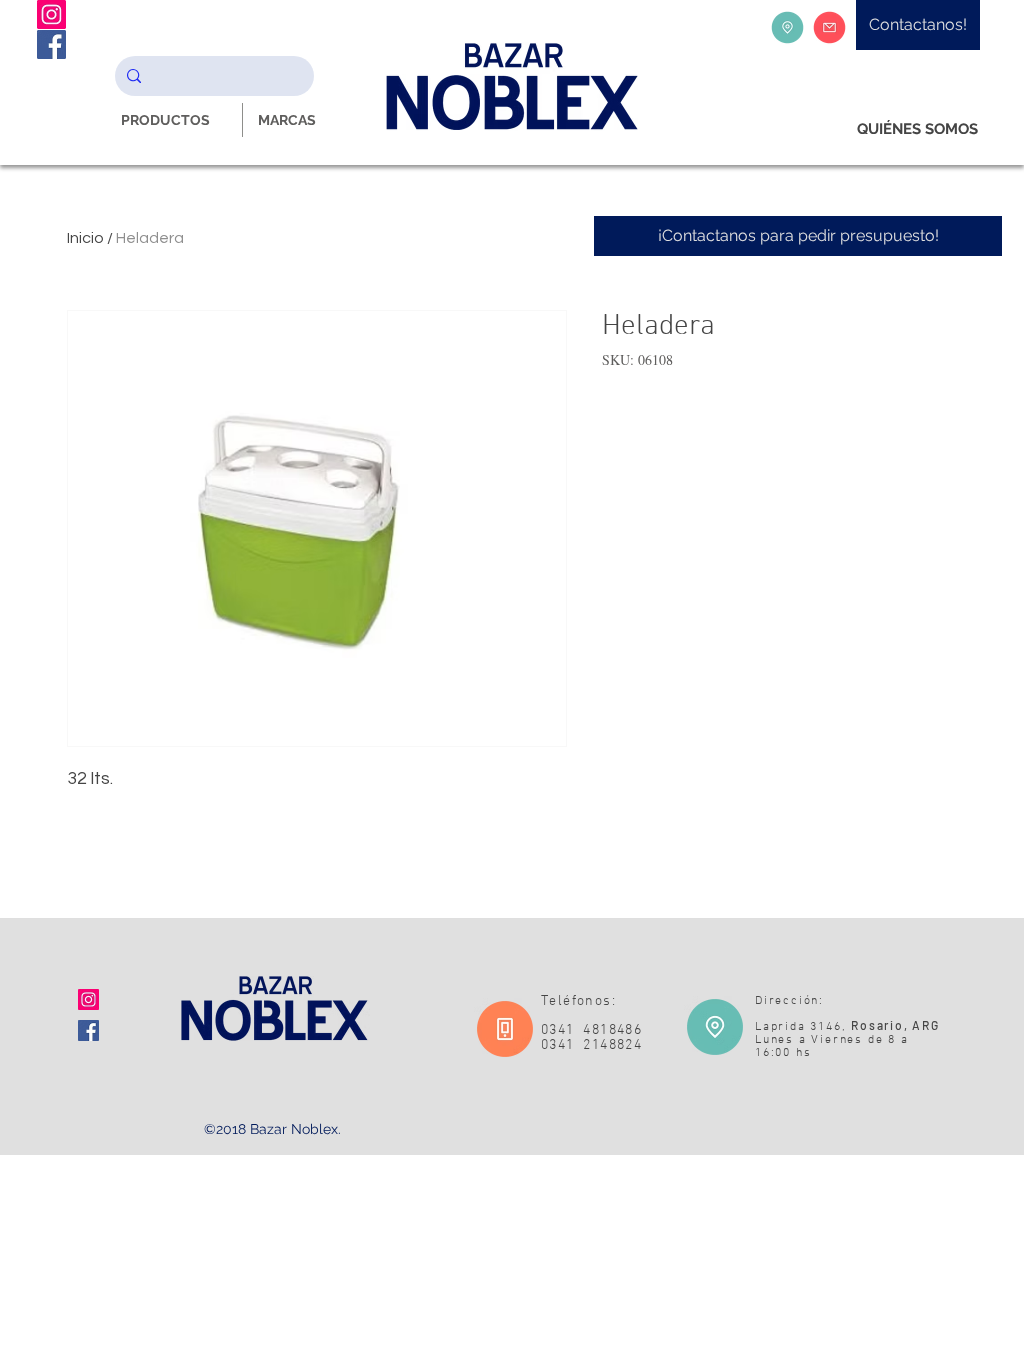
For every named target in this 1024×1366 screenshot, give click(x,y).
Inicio (85, 238)
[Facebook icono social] (88, 1030)
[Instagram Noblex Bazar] (51, 14)
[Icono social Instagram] (88, 999)
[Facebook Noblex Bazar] (51, 44)
